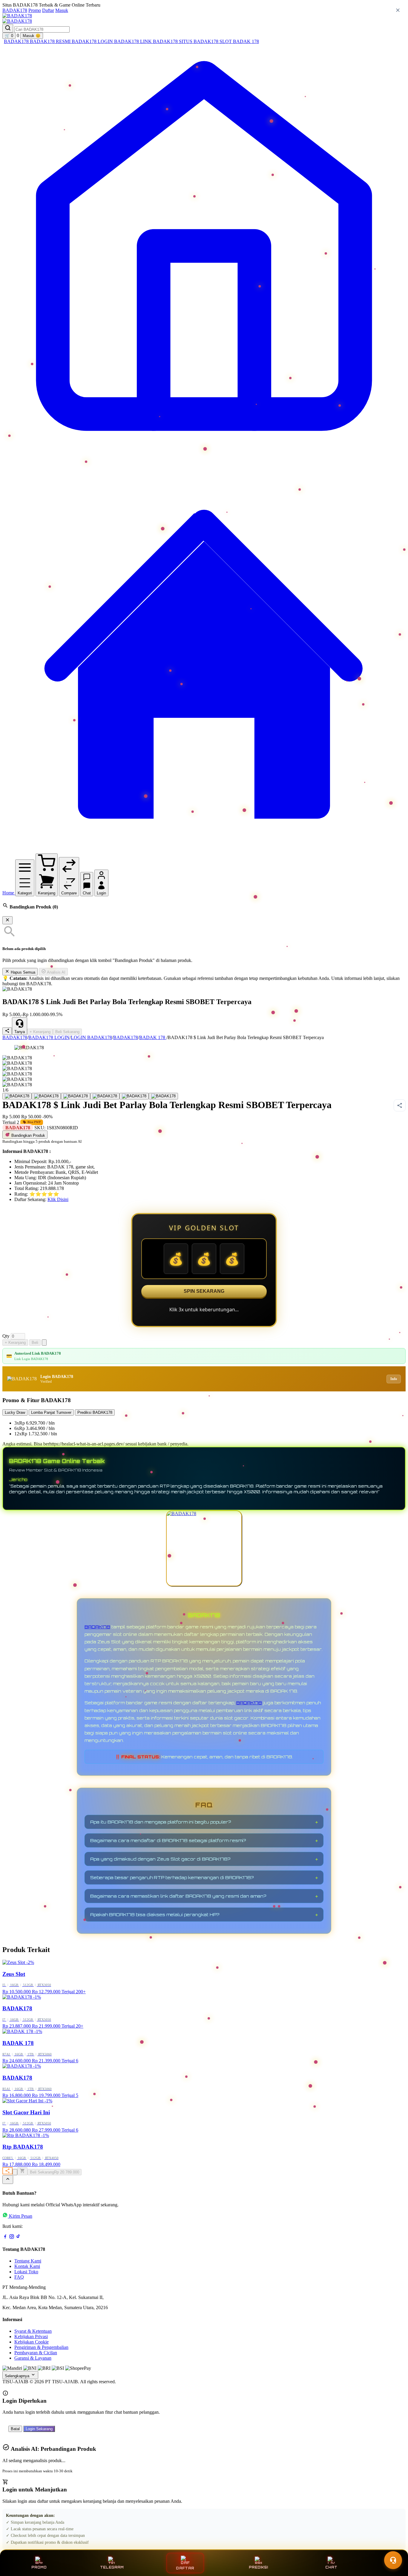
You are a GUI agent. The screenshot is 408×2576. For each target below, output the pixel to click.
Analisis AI (56, 972)
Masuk (62, 10)
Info (394, 1379)
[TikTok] (18, 2238)
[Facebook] (5, 2238)
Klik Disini (58, 1199)
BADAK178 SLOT (213, 41)
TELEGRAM (112, 2567)
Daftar (48, 10)
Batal (15, 2429)
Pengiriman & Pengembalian (41, 2347)
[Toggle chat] (393, 2560)
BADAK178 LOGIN (93, 41)
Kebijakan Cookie (32, 2342)
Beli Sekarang (67, 1032)
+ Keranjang (40, 1032)
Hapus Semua (22, 972)
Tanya (20, 1032)
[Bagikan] (7, 2171)
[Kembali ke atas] (8, 2180)
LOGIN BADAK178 (91, 1037)
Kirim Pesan (21, 2216)
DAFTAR (185, 2568)
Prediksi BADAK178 (95, 1412)
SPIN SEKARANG (204, 1291)
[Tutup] (7, 920)
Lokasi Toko (26, 2272)
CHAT (331, 2567)
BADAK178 (15, 10)
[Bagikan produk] (7, 1031)
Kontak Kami (27, 2266)
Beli (35, 1343)
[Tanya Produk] (44, 1343)
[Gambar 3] (76, 1096)
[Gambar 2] (46, 1096)
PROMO (39, 2567)
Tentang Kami (28, 2261)
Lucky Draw (15, 1412)
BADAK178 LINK (134, 41)
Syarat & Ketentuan (33, 2331)
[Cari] (8, 28)
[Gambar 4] (105, 1096)
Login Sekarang (39, 2429)
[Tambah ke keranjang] (22, 2171)
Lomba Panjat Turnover (51, 1412)
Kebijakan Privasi (31, 2336)
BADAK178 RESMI (51, 41)
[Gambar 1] (17, 1096)
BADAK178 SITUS (173, 41)
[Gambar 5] (134, 1096)
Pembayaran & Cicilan (36, 2353)
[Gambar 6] (163, 1096)
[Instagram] (12, 2238)
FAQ (19, 2277)
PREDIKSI (258, 2567)
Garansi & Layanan (33, 2358)
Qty (6, 1336)
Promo (35, 10)
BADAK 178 (246, 41)
